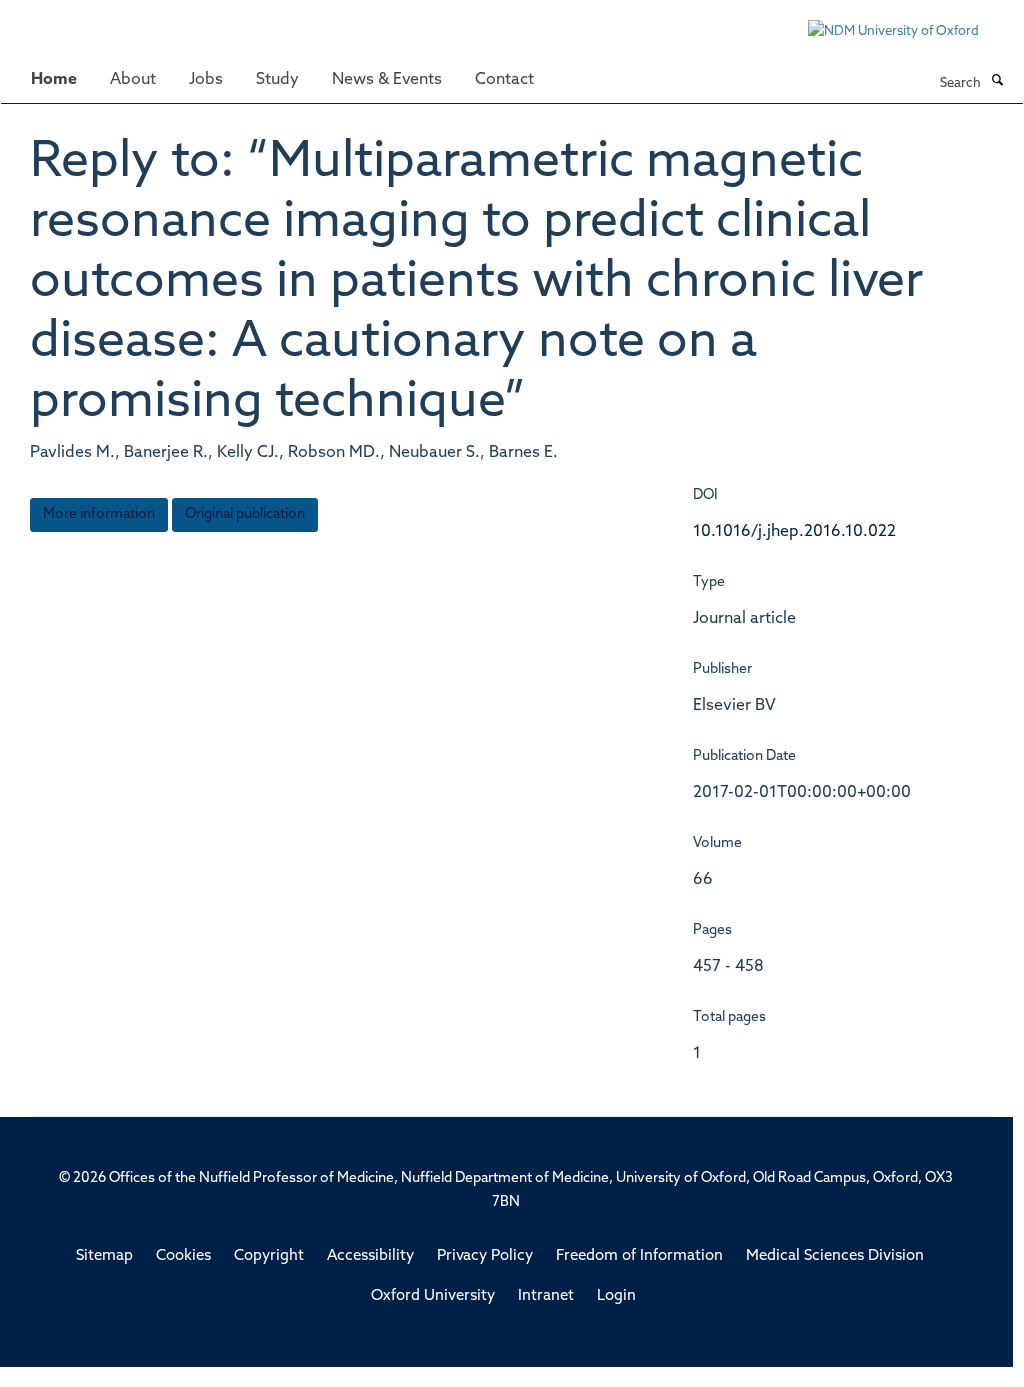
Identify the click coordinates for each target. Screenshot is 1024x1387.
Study (277, 80)
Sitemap (104, 1256)
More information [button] (99, 514)
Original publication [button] (245, 514)
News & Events (387, 80)
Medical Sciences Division (835, 1256)
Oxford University (433, 1296)
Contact (504, 80)
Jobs (206, 80)
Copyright (269, 1256)
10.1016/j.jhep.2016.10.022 (794, 532)
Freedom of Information (639, 1256)
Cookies (183, 1256)
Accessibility (370, 1256)
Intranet (546, 1296)
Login (616, 1296)
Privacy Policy (485, 1256)
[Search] (997, 82)
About (133, 80)
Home (54, 80)
